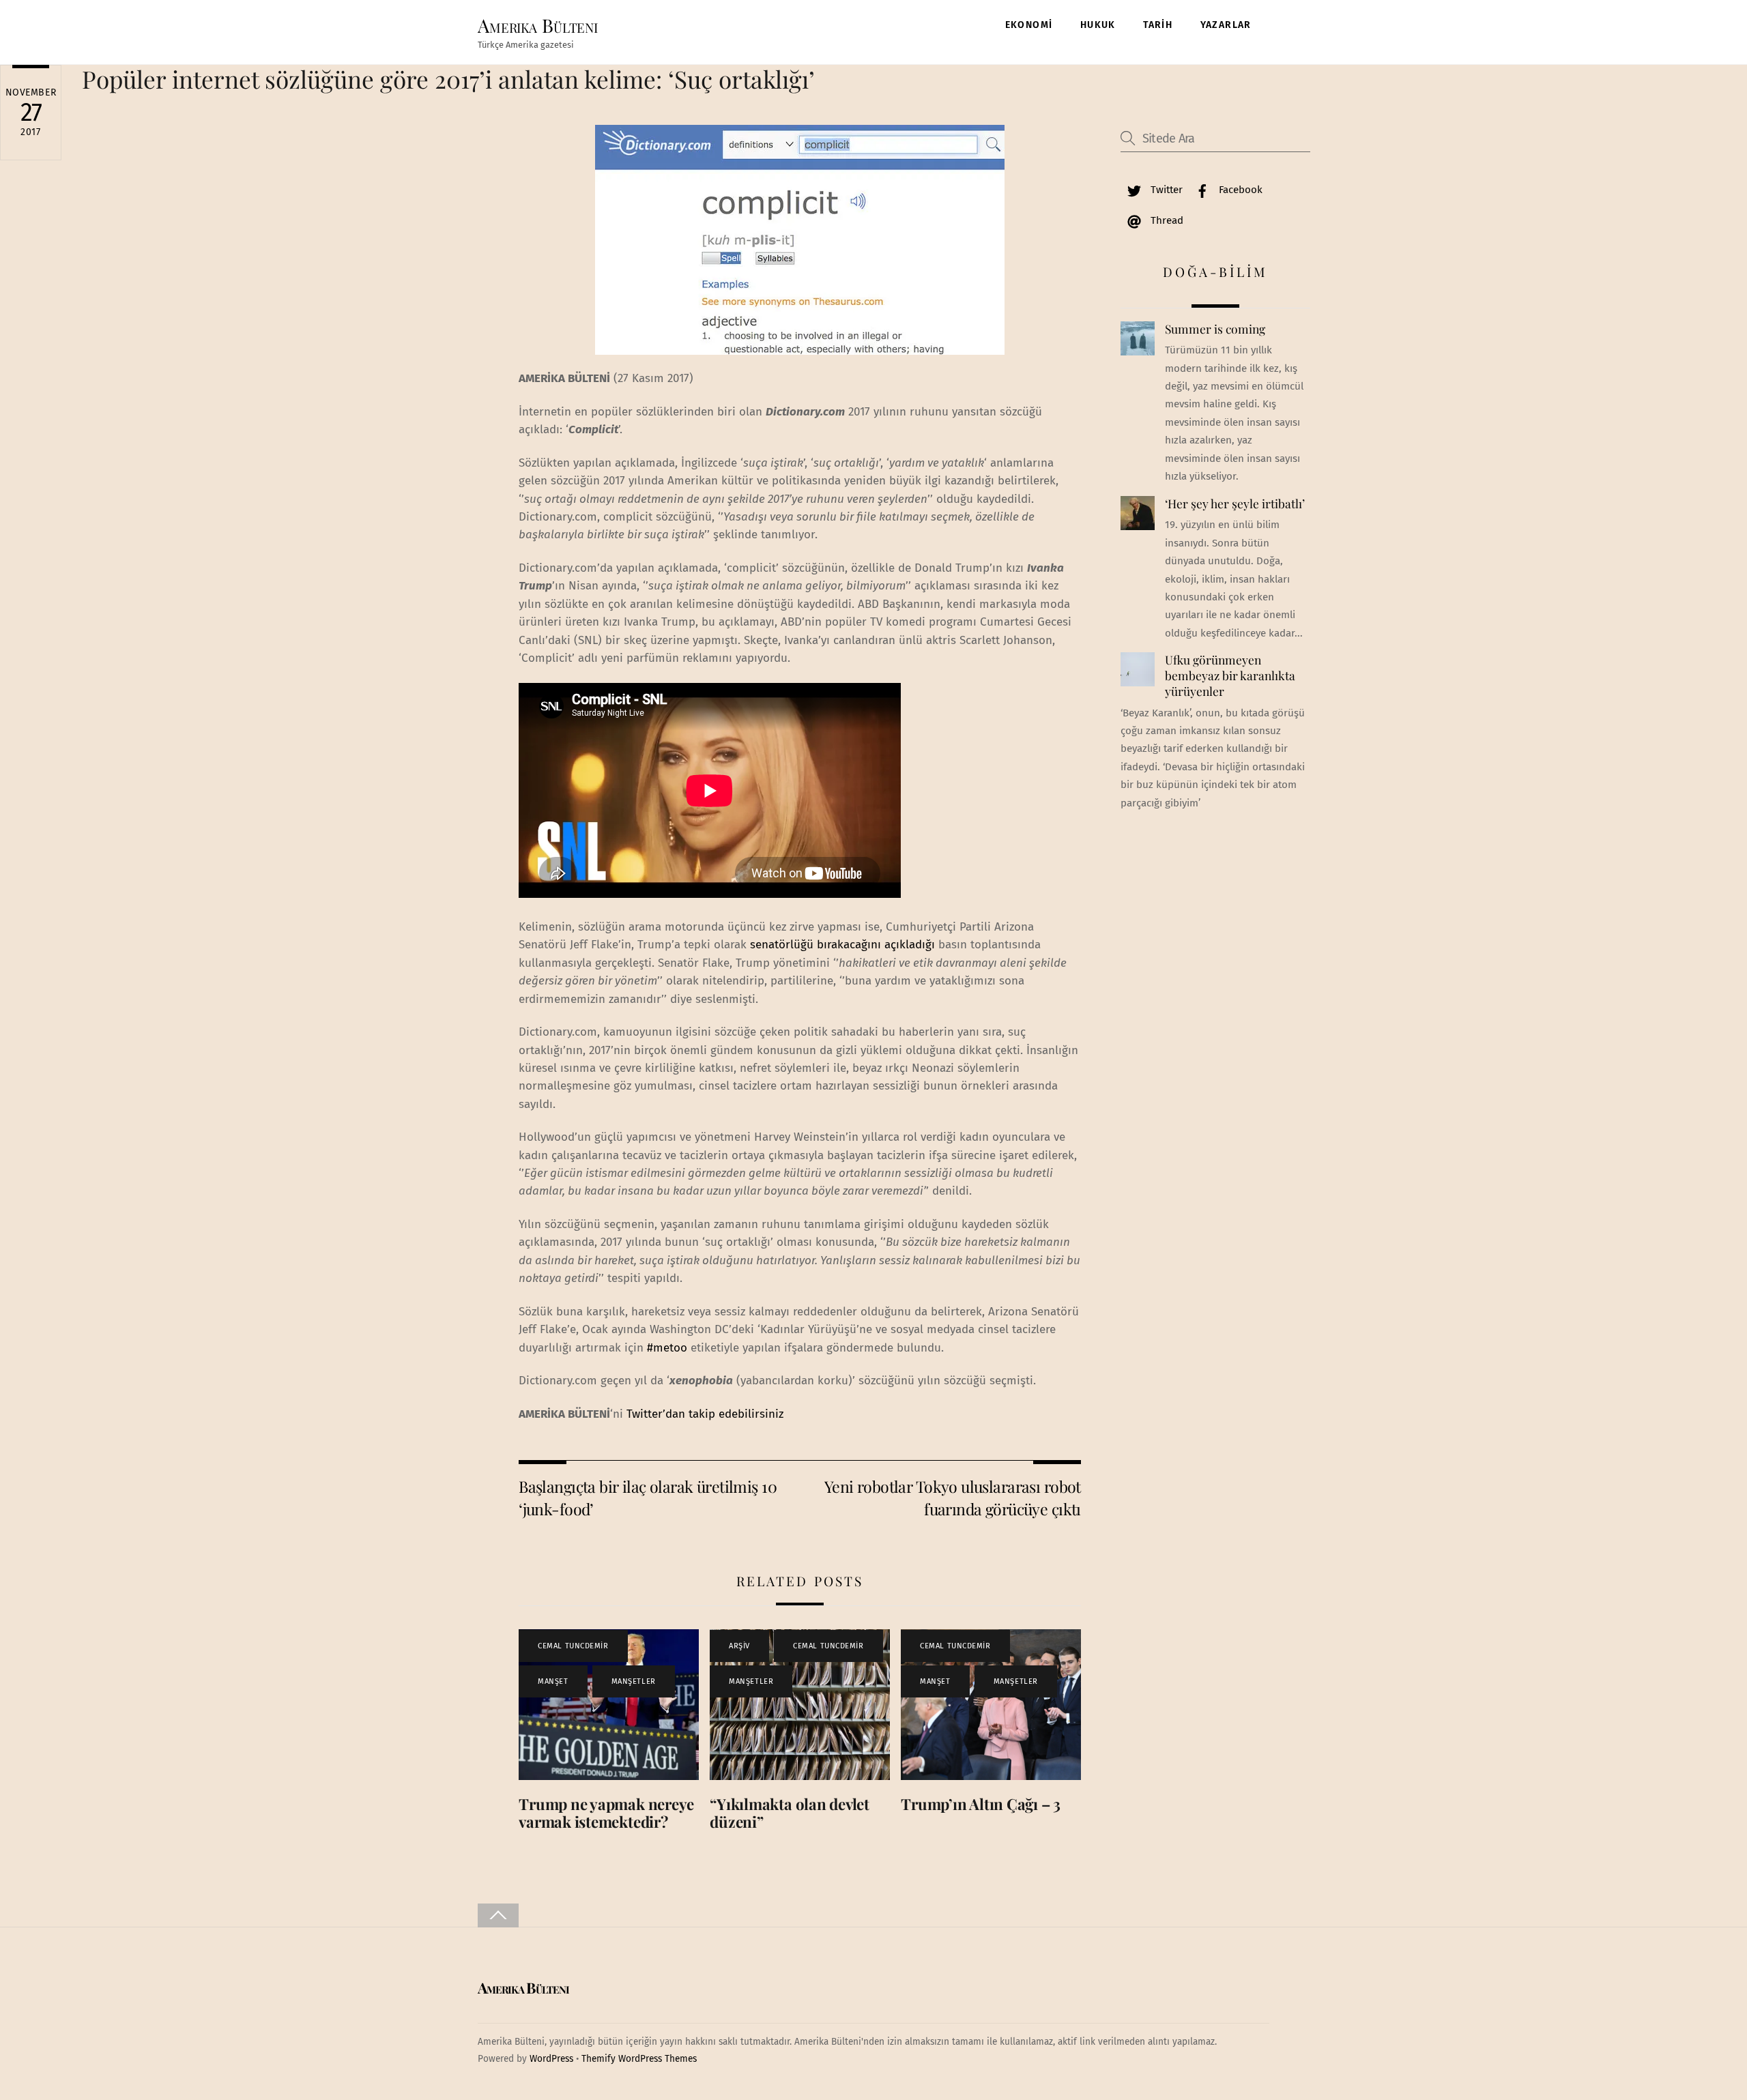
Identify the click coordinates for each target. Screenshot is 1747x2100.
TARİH (1158, 25)
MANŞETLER (634, 1681)
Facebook (1239, 190)
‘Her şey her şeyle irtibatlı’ (1235, 504)
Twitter (1165, 190)
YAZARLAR (1226, 25)
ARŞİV (739, 1646)
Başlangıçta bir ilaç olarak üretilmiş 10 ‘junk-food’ (648, 1497)
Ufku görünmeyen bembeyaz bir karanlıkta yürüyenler (1230, 675)
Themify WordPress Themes (639, 2059)
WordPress (551, 2059)
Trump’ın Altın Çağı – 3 (981, 1804)
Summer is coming (1215, 329)
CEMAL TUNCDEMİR (573, 1646)
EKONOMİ (1029, 25)
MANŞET (553, 1681)
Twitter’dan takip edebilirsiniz (705, 1414)
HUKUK (1098, 25)
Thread (1166, 220)
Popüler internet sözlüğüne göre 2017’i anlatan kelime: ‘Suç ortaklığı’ (448, 79)
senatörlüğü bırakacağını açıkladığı (842, 945)
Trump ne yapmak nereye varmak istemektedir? (606, 1813)
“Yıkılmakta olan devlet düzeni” (790, 1813)
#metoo (667, 1348)
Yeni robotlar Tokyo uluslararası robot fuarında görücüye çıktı (953, 1497)
